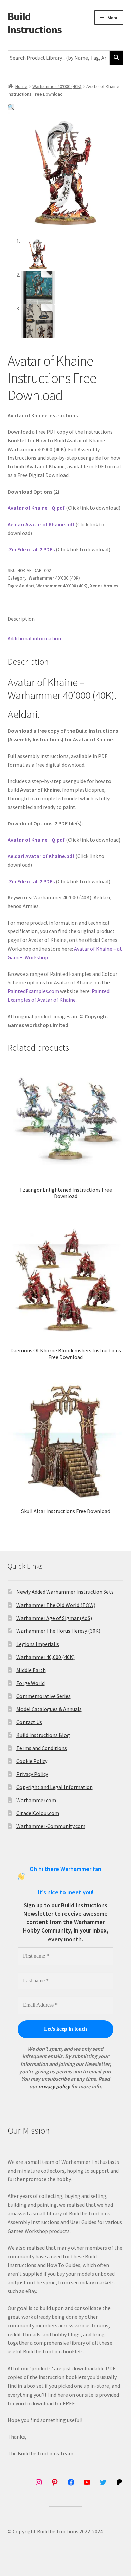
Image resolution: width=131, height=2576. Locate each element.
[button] (11, 107)
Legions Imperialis (38, 1644)
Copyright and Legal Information (55, 1787)
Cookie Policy (32, 1761)
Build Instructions (35, 23)
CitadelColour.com (38, 1813)
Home (21, 86)
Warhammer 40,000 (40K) (46, 1657)
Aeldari (27, 586)
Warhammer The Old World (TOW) (56, 1605)
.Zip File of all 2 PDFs (31, 549)
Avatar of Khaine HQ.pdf (36, 508)
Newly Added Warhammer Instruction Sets (65, 1592)
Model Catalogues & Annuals (49, 1709)
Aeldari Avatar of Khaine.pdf (41, 524)
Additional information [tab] (34, 638)
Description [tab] (21, 619)
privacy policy (54, 2086)
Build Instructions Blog (43, 1735)
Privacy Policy (32, 1774)
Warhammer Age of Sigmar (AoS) (54, 1618)
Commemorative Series (43, 1696)
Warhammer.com (36, 1800)
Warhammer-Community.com (51, 1826)
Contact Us (29, 1722)
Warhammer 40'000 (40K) (57, 86)
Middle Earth (31, 1670)
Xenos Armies (104, 586)
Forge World (31, 1683)
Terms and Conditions (42, 1748)
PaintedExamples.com (33, 991)
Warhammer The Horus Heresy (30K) (58, 1631)
